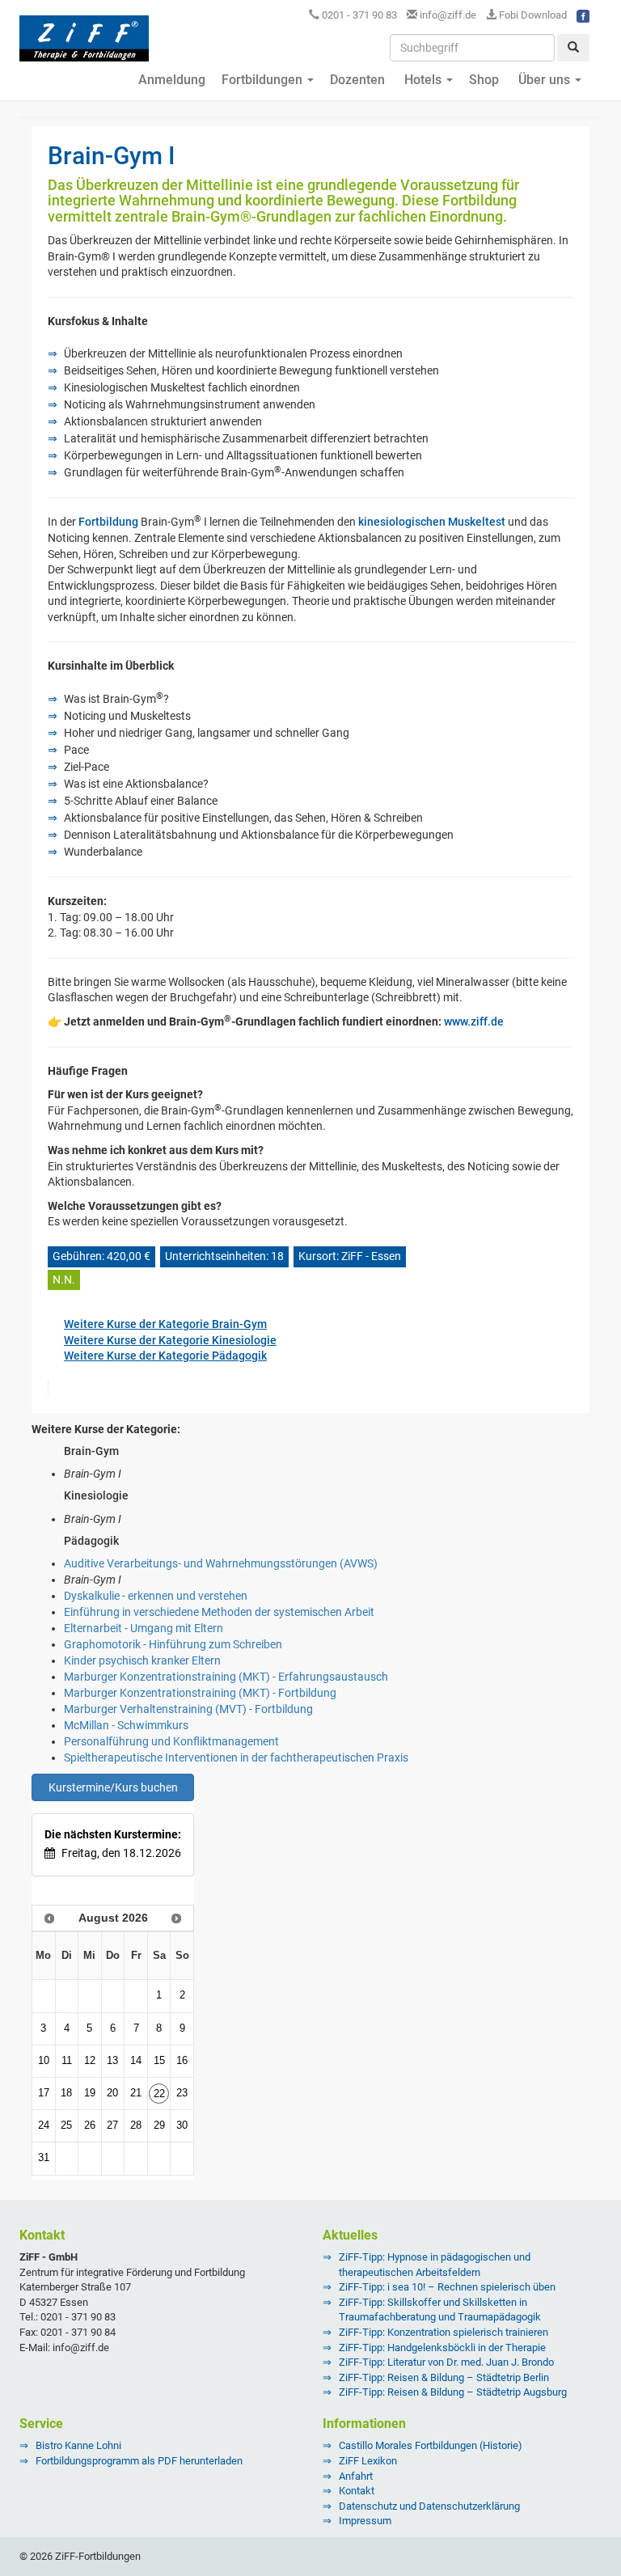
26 (90, 2126)
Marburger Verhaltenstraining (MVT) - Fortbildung (188, 1709)
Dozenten (357, 80)
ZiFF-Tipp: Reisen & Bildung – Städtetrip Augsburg (453, 2392)
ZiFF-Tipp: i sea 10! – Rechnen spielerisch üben (447, 2287)
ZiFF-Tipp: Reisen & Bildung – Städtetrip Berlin (444, 2377)
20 (112, 2093)
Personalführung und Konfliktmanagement (171, 1741)
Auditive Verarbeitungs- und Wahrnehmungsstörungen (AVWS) (221, 1563)
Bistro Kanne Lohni (78, 2445)
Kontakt (357, 2491)
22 (159, 2094)
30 (182, 2126)
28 (136, 2126)
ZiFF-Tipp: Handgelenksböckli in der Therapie (442, 2348)
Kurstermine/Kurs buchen (113, 1787)
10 (44, 2061)
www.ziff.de (474, 1022)
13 (112, 2061)
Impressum (365, 2521)
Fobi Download (532, 15)
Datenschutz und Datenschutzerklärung (429, 2506)
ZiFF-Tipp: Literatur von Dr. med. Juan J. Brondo (446, 2362)
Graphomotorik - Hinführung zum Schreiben (173, 1644)
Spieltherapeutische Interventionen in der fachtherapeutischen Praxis (236, 1758)
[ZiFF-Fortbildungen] (84, 45)
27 (112, 2126)
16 (182, 2061)
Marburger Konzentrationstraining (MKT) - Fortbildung (200, 1693)
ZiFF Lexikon (368, 2461)
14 (136, 2061)
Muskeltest (477, 522)
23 (182, 2093)
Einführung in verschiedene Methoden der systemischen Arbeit (219, 1612)
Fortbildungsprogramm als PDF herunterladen (139, 2461)
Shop (484, 80)
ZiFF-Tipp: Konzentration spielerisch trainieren (444, 2332)
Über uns (544, 80)
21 (136, 2093)
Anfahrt (356, 2476)
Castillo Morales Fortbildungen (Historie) (431, 2445)
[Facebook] (583, 15)
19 (90, 2093)
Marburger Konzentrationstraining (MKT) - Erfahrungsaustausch (226, 1677)
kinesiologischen (402, 522)
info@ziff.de (448, 15)
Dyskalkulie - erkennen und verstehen (156, 1596)
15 (159, 2061)
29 (159, 2126)
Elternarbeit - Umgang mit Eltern (144, 1628)
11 (67, 2061)
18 (66, 2093)
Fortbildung (108, 522)
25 (66, 2126)
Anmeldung (170, 80)
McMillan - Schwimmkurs (126, 1725)
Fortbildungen (264, 80)
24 (44, 2126)
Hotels (423, 80)
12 (90, 2061)
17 (44, 2093)
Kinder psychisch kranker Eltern (142, 1660)
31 (44, 2158)
